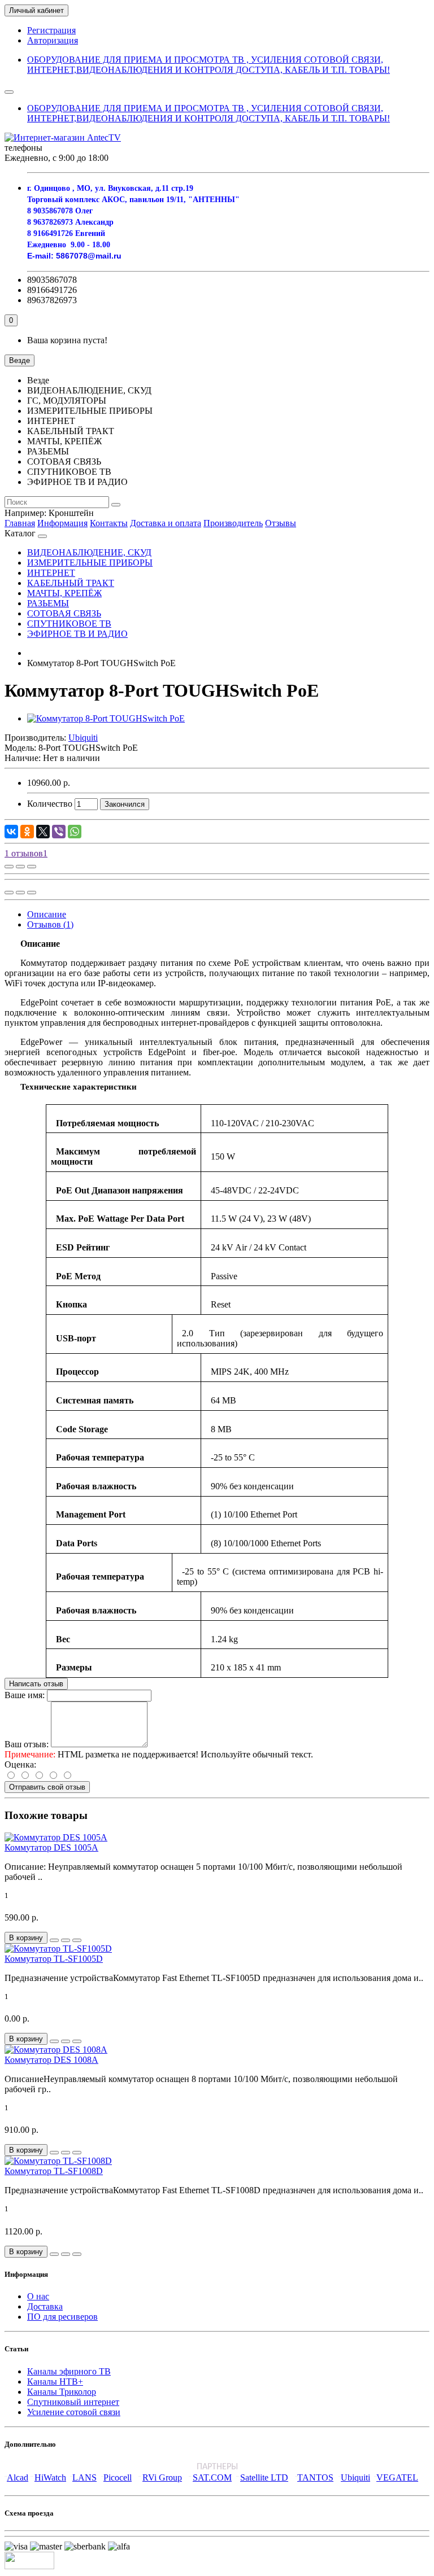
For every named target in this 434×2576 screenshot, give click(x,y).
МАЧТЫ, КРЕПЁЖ (64, 593)
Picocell (118, 2477)
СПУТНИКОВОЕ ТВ (69, 624)
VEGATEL (397, 2477)
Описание (47, 914)
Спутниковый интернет (73, 2402)
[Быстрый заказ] (54, 1940)
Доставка (45, 2306)
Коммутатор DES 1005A (51, 1847)
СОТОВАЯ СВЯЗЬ (64, 613)
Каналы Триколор (62, 2392)
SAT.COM (212, 2477)
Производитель (233, 523)
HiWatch (50, 2477)
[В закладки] (20, 867)
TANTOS (315, 2477)
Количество (50, 804)
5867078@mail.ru (89, 256)
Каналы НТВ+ (55, 2382)
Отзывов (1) (50, 924)
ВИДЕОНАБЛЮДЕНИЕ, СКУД (89, 552)
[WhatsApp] (75, 832)
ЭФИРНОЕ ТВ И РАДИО (77, 634)
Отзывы (281, 523)
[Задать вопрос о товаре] (9, 867)
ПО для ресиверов (62, 2317)
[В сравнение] (32, 867)
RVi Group (162, 2477)
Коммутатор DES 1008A (51, 2060)
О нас (38, 2296)
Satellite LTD (264, 2477)
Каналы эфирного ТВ (69, 2371)
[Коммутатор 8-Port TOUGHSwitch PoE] (106, 718)
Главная (20, 523)
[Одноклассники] (27, 832)
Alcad (18, 2477)
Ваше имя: (25, 1695)
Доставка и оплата (166, 523)
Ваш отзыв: (27, 1744)
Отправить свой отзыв (47, 1787)
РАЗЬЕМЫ (48, 603)
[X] (43, 832)
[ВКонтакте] (11, 832)
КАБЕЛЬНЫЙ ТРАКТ (71, 583)
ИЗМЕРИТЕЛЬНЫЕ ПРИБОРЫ (90, 563)
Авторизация (53, 40)
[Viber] (59, 832)
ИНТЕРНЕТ (51, 573)
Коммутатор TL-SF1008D (54, 2171)
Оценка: (20, 1764)
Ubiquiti (355, 2477)
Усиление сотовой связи (74, 2412)
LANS (84, 2477)
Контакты (109, 523)
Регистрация (51, 30)
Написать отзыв (36, 1684)
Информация (62, 523)
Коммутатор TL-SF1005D (54, 1959)
